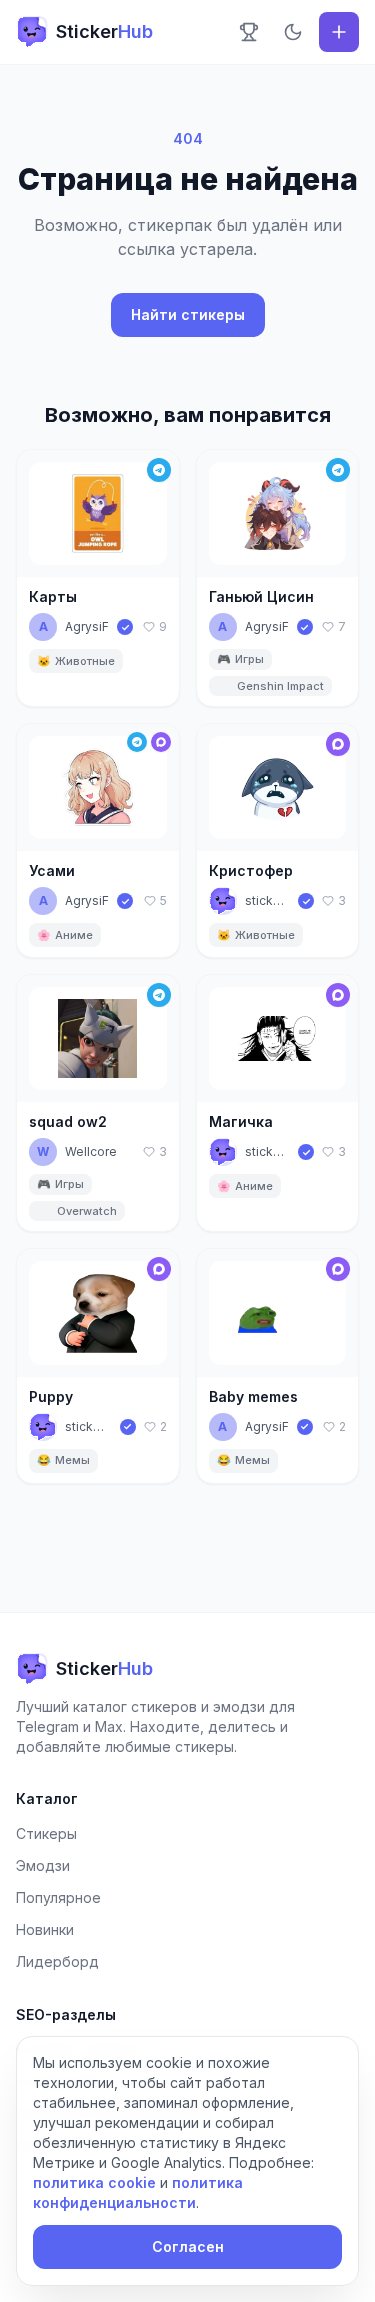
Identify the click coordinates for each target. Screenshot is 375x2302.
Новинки (45, 1929)
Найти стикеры (188, 314)
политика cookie (94, 2182)
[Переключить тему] (293, 32)
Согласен (188, 2246)
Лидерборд (57, 1961)
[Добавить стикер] (339, 32)
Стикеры (46, 1833)
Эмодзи (43, 1865)
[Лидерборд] (249, 32)
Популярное (58, 1897)
